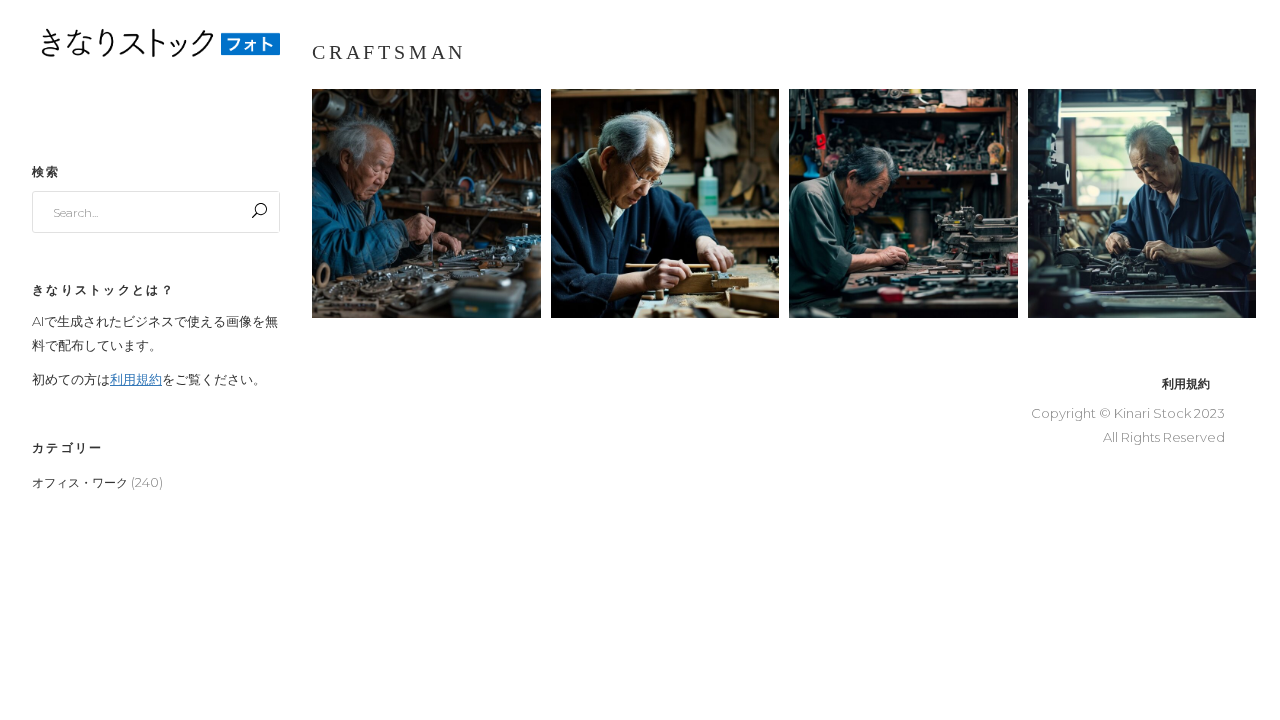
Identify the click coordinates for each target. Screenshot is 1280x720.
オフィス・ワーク (80, 482)
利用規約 (136, 379)
